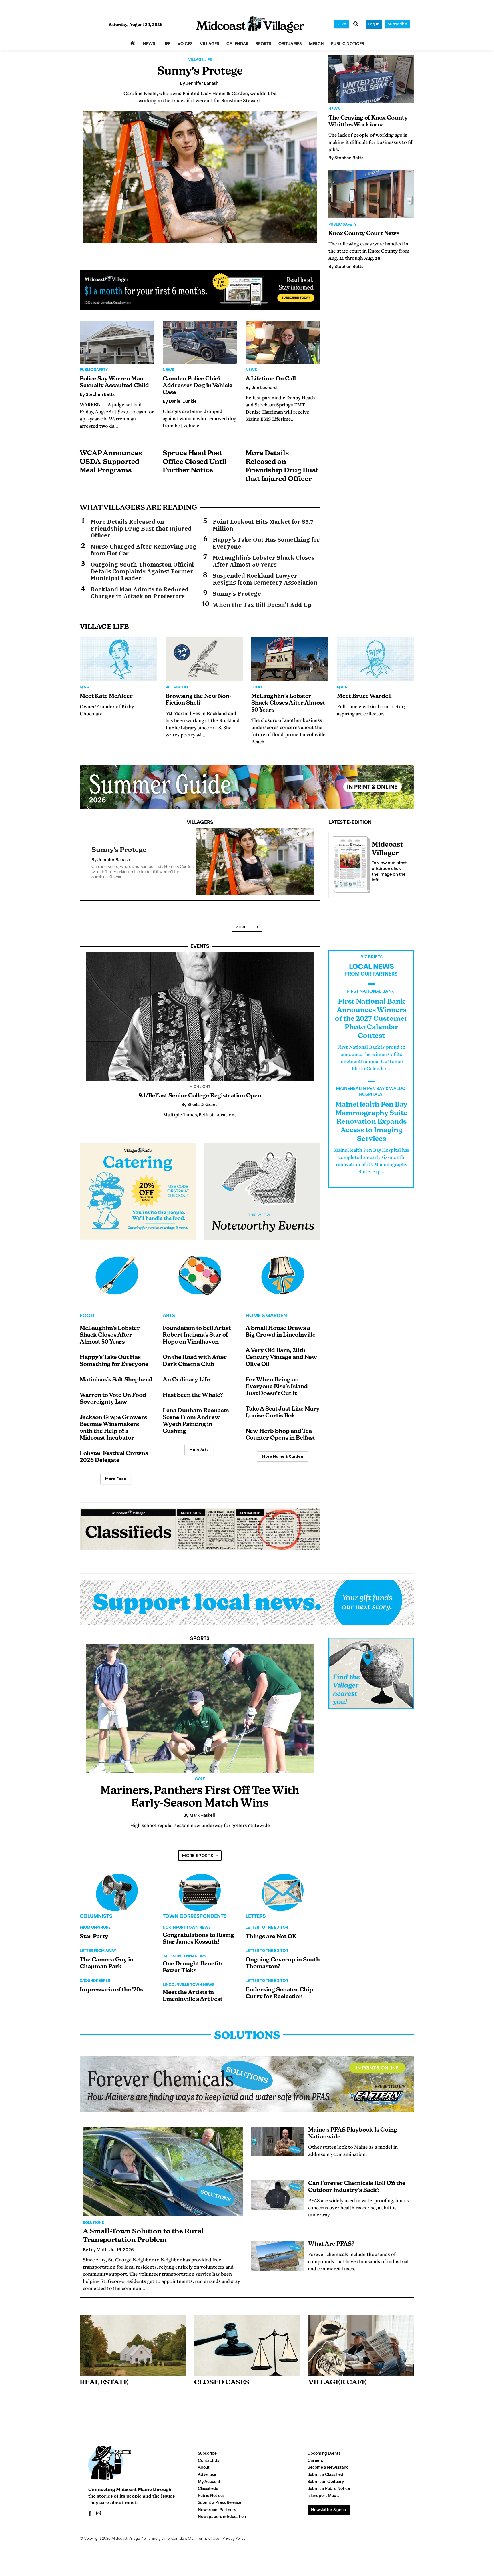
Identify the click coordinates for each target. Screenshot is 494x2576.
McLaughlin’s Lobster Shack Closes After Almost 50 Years (263, 561)
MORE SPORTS (198, 1862)
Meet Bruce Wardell (364, 696)
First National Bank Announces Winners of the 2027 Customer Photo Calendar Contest (371, 1026)
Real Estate (104, 2390)
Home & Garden (266, 1323)
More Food (116, 1486)
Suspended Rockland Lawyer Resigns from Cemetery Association (265, 579)
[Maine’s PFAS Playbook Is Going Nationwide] (278, 2148)
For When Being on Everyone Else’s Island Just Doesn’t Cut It (277, 1394)
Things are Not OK (271, 1944)
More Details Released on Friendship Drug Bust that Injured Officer (141, 529)
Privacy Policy (234, 2546)
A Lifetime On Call (271, 379)
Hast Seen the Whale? (193, 1402)
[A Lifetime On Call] (283, 342)
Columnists (96, 1924)
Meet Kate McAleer (106, 696)
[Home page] (250, 25)
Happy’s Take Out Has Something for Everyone (266, 543)
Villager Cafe (337, 2390)
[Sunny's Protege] (200, 177)
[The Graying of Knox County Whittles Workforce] (371, 79)
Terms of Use (208, 2546)
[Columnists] (200, 1899)
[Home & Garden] (283, 1282)
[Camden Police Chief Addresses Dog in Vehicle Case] (200, 342)
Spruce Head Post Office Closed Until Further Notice (195, 462)
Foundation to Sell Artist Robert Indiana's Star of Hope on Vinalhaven (197, 1342)
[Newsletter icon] (361, 2352)
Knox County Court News (364, 234)
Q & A (85, 688)
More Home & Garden (283, 1463)
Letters (256, 1924)
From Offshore (95, 1935)
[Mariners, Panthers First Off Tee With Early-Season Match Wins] (200, 1716)
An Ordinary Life (186, 1387)
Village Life (200, 60)
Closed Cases (222, 2390)
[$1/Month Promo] (200, 290)
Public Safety (94, 370)
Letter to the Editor (267, 1935)
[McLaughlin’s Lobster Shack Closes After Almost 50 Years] (290, 659)
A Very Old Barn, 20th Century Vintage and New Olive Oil (281, 1365)
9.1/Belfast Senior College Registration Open (200, 1103)
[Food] (117, 1282)
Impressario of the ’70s (111, 1997)
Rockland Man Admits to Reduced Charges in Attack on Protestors (140, 593)
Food (257, 688)
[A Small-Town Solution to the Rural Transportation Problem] (163, 2178)
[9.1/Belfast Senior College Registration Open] (200, 1023)
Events (200, 954)
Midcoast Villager (126, 2546)
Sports (200, 1646)
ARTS (169, 1323)
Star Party (94, 1944)
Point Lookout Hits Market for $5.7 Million (263, 525)
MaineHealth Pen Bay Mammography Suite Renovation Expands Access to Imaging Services (371, 1129)
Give (342, 24)
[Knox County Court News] (371, 194)
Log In (374, 24)
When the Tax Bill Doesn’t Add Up (262, 605)
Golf (200, 1786)
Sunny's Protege (200, 72)
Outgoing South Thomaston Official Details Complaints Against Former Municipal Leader (142, 571)
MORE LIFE (245, 934)
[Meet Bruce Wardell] (376, 659)
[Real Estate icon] (133, 2352)
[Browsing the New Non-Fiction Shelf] (204, 659)
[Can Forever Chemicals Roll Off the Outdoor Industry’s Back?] (278, 2202)
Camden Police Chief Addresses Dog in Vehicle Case (198, 386)
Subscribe (397, 24)
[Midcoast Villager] (350, 863)
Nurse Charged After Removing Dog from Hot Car (144, 550)
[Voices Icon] (117, 1899)
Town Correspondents (195, 1924)
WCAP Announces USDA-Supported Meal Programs (111, 462)
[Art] (200, 1282)
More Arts (199, 1456)
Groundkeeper (95, 1988)
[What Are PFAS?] (278, 2263)
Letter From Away (98, 1958)
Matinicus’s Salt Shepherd (116, 1387)
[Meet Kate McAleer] (118, 659)
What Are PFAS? (331, 2251)
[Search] (356, 25)
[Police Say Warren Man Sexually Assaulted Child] (117, 342)
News (168, 370)
